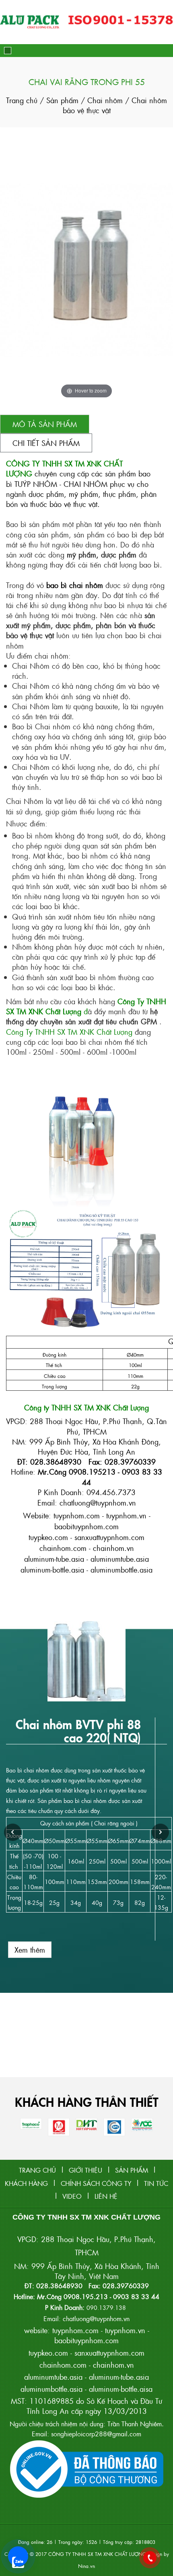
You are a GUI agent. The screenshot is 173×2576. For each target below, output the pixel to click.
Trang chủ (23, 100)
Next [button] (160, 1832)
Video (72, 2196)
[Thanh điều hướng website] (8, 51)
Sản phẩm (62, 100)
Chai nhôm (106, 100)
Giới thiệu (85, 2170)
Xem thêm (30, 1950)
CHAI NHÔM (85, 484)
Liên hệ (106, 2196)
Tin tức (156, 2183)
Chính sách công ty (96, 2183)
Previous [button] (13, 1832)
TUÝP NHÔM (36, 484)
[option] (86, 1790)
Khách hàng (26, 2183)
